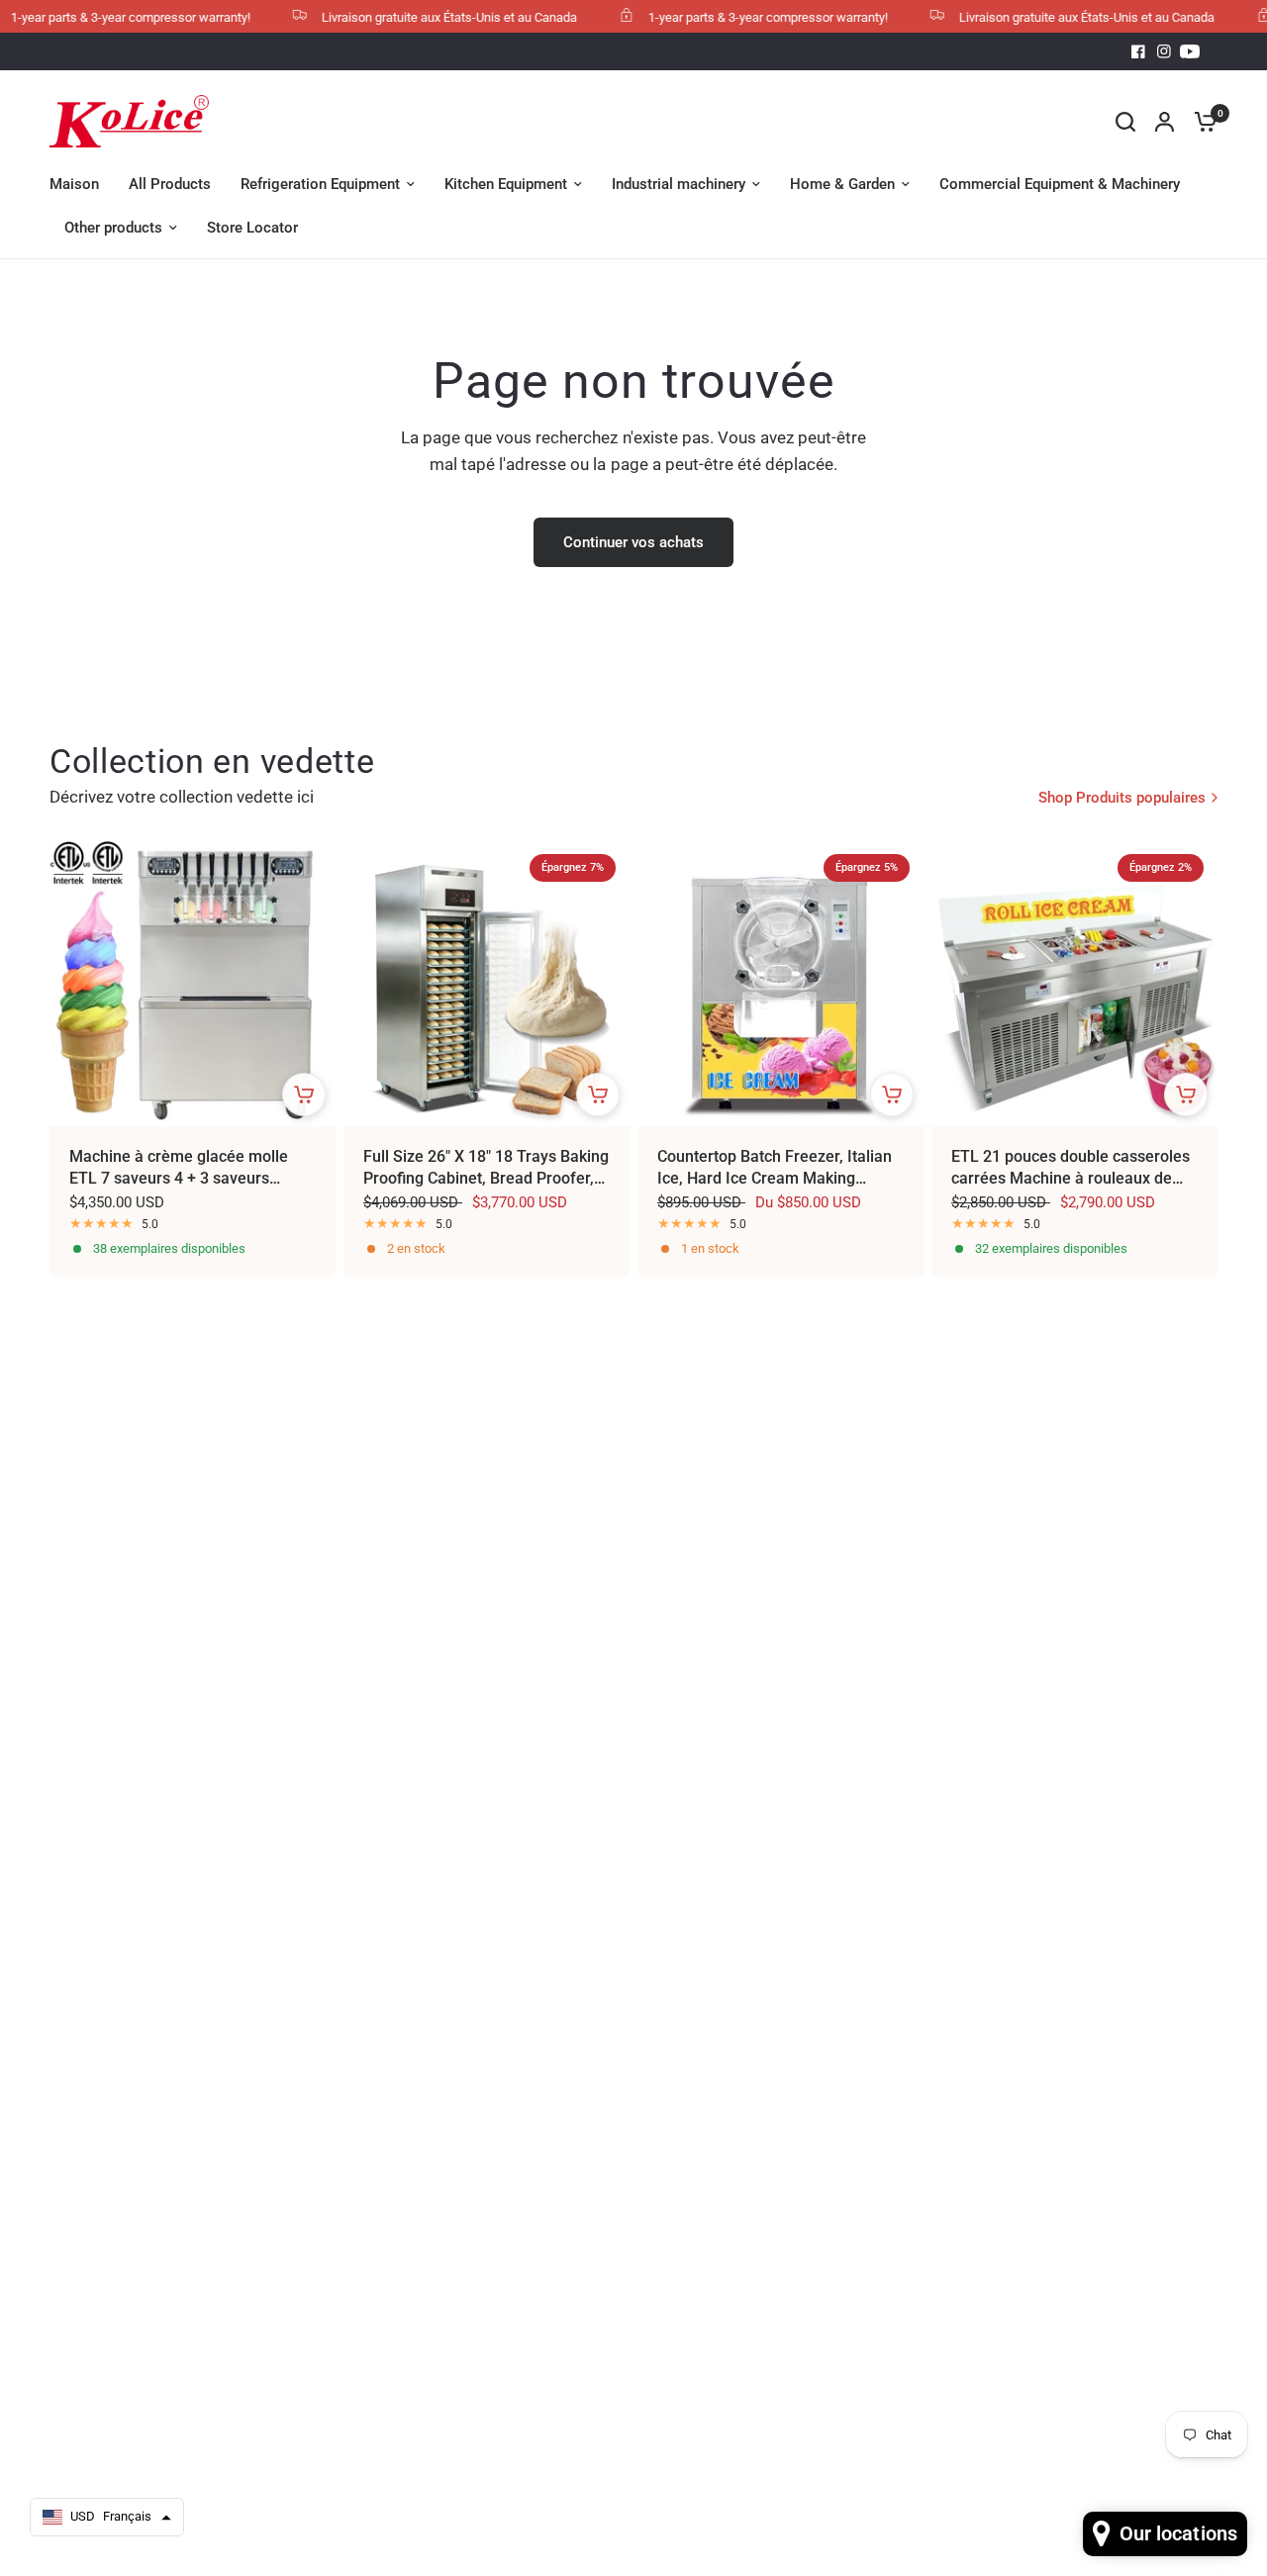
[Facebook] (1138, 51)
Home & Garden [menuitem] (842, 184)
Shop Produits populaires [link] (1122, 798)
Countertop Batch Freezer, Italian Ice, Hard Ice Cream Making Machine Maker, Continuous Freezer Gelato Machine (775, 1169)
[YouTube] (1190, 51)
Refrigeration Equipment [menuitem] (320, 184)
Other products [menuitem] (113, 228)
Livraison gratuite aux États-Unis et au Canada (422, 17)
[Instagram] (1164, 51)
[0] (1201, 121)
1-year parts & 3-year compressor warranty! (740, 17)
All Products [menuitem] (170, 184)
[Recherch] (1125, 121)
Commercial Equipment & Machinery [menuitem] (1060, 184)
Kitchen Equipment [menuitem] (506, 184)
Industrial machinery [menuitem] (679, 184)
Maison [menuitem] (74, 184)
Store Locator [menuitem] (252, 228)
